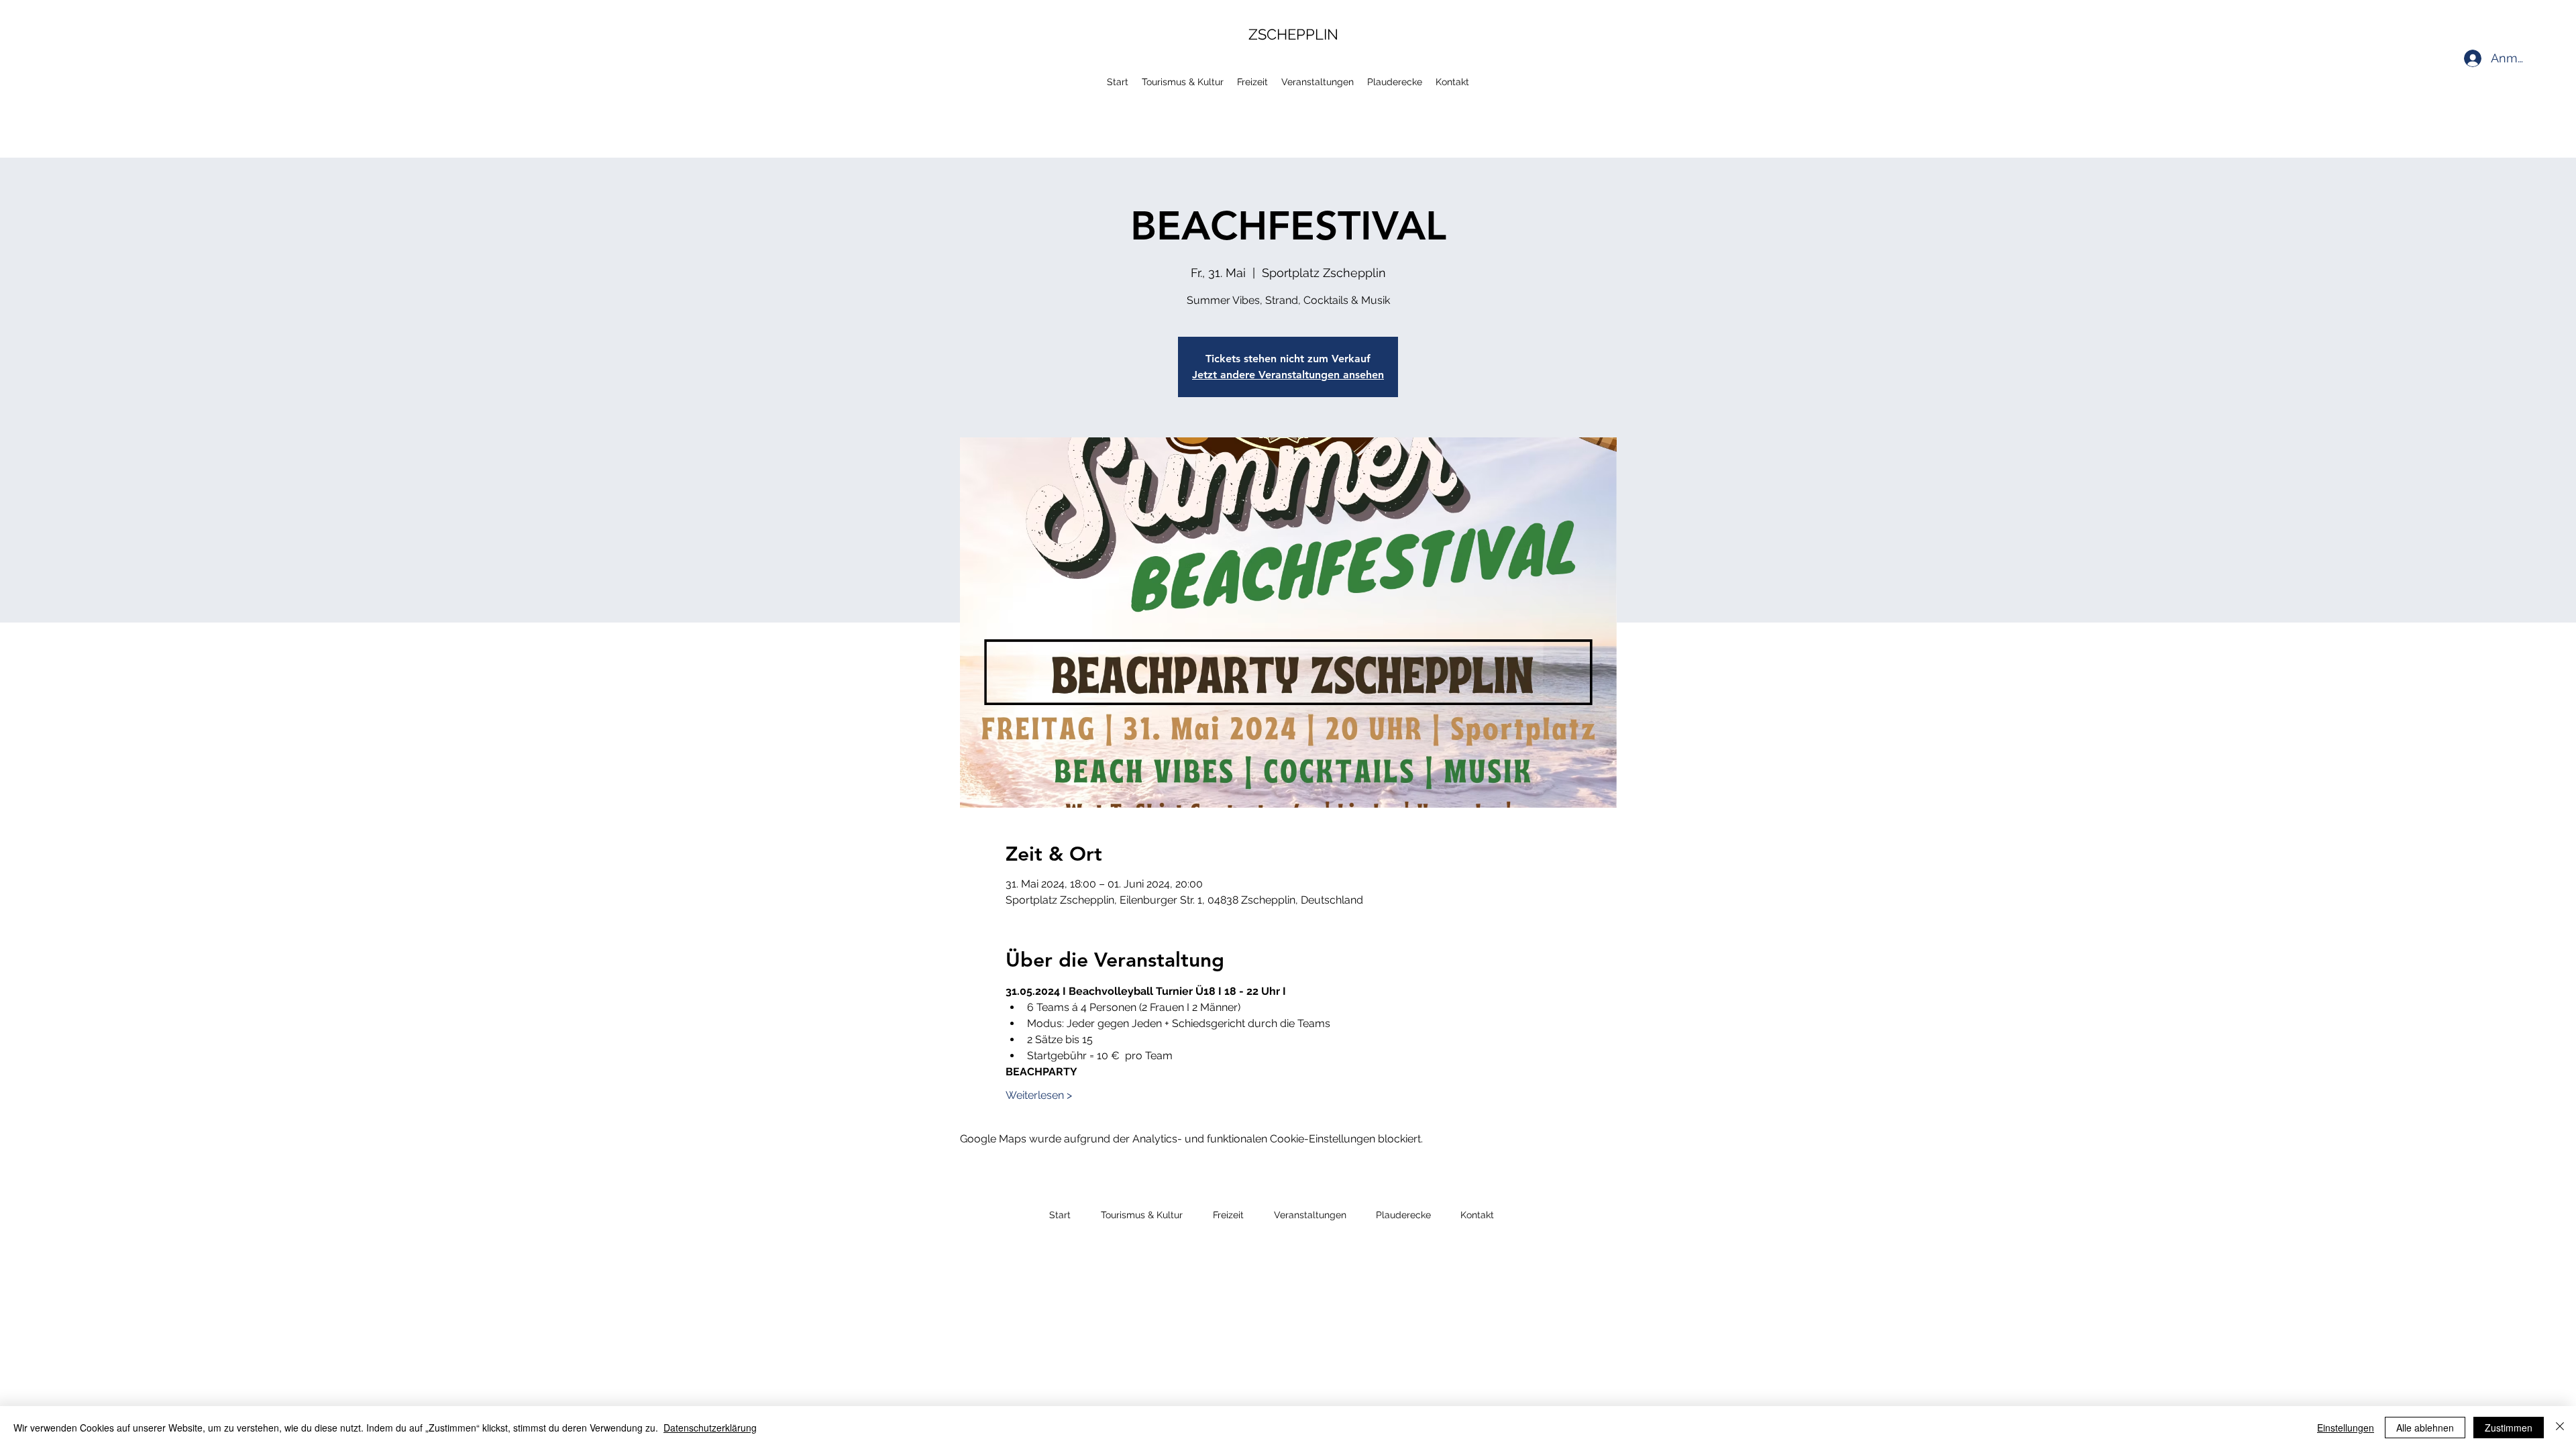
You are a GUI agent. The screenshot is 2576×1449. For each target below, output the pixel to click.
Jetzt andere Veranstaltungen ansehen (1288, 375)
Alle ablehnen (2425, 1428)
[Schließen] (2560, 1428)
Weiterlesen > (1039, 1095)
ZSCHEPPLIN (1293, 34)
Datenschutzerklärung (710, 1428)
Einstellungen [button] (2346, 1428)
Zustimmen (2509, 1428)
